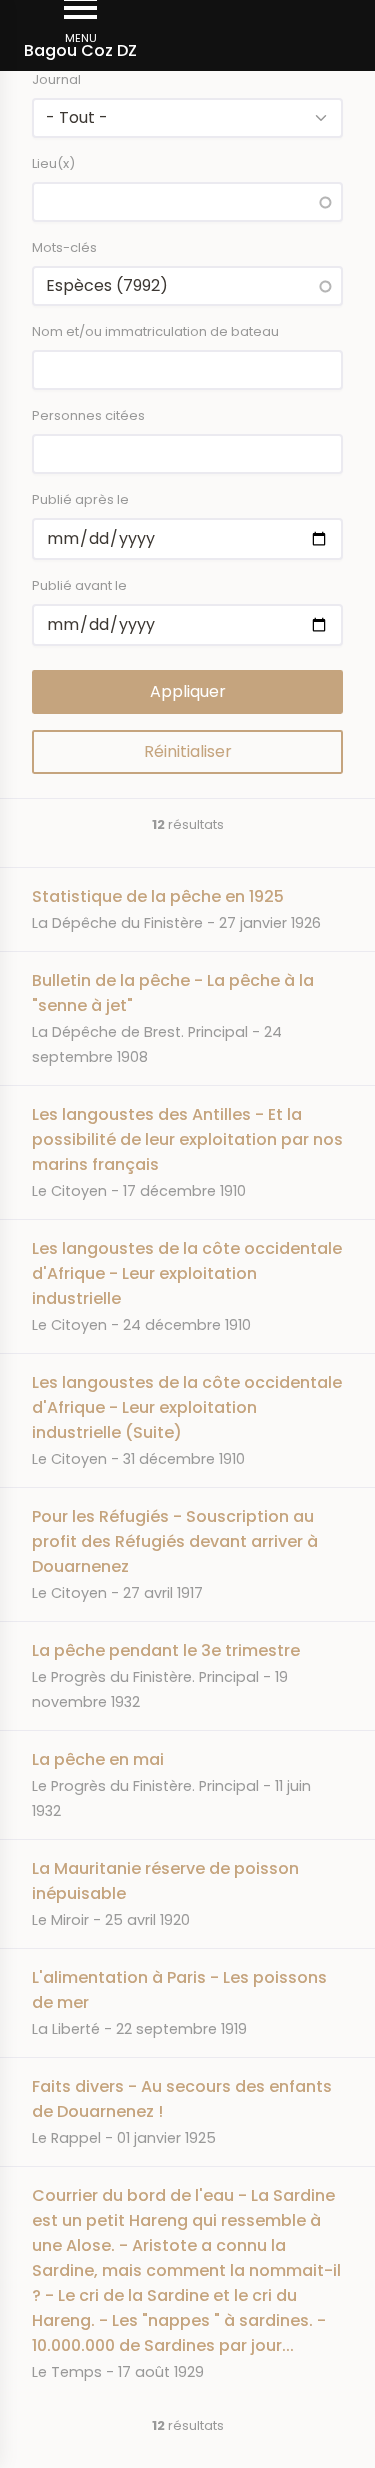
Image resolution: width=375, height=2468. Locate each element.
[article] (187, 909)
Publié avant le (79, 585)
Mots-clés (64, 247)
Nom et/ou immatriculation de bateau (155, 331)
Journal (56, 79)
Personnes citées (88, 415)
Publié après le (80, 499)
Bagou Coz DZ (80, 50)
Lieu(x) (53, 163)
